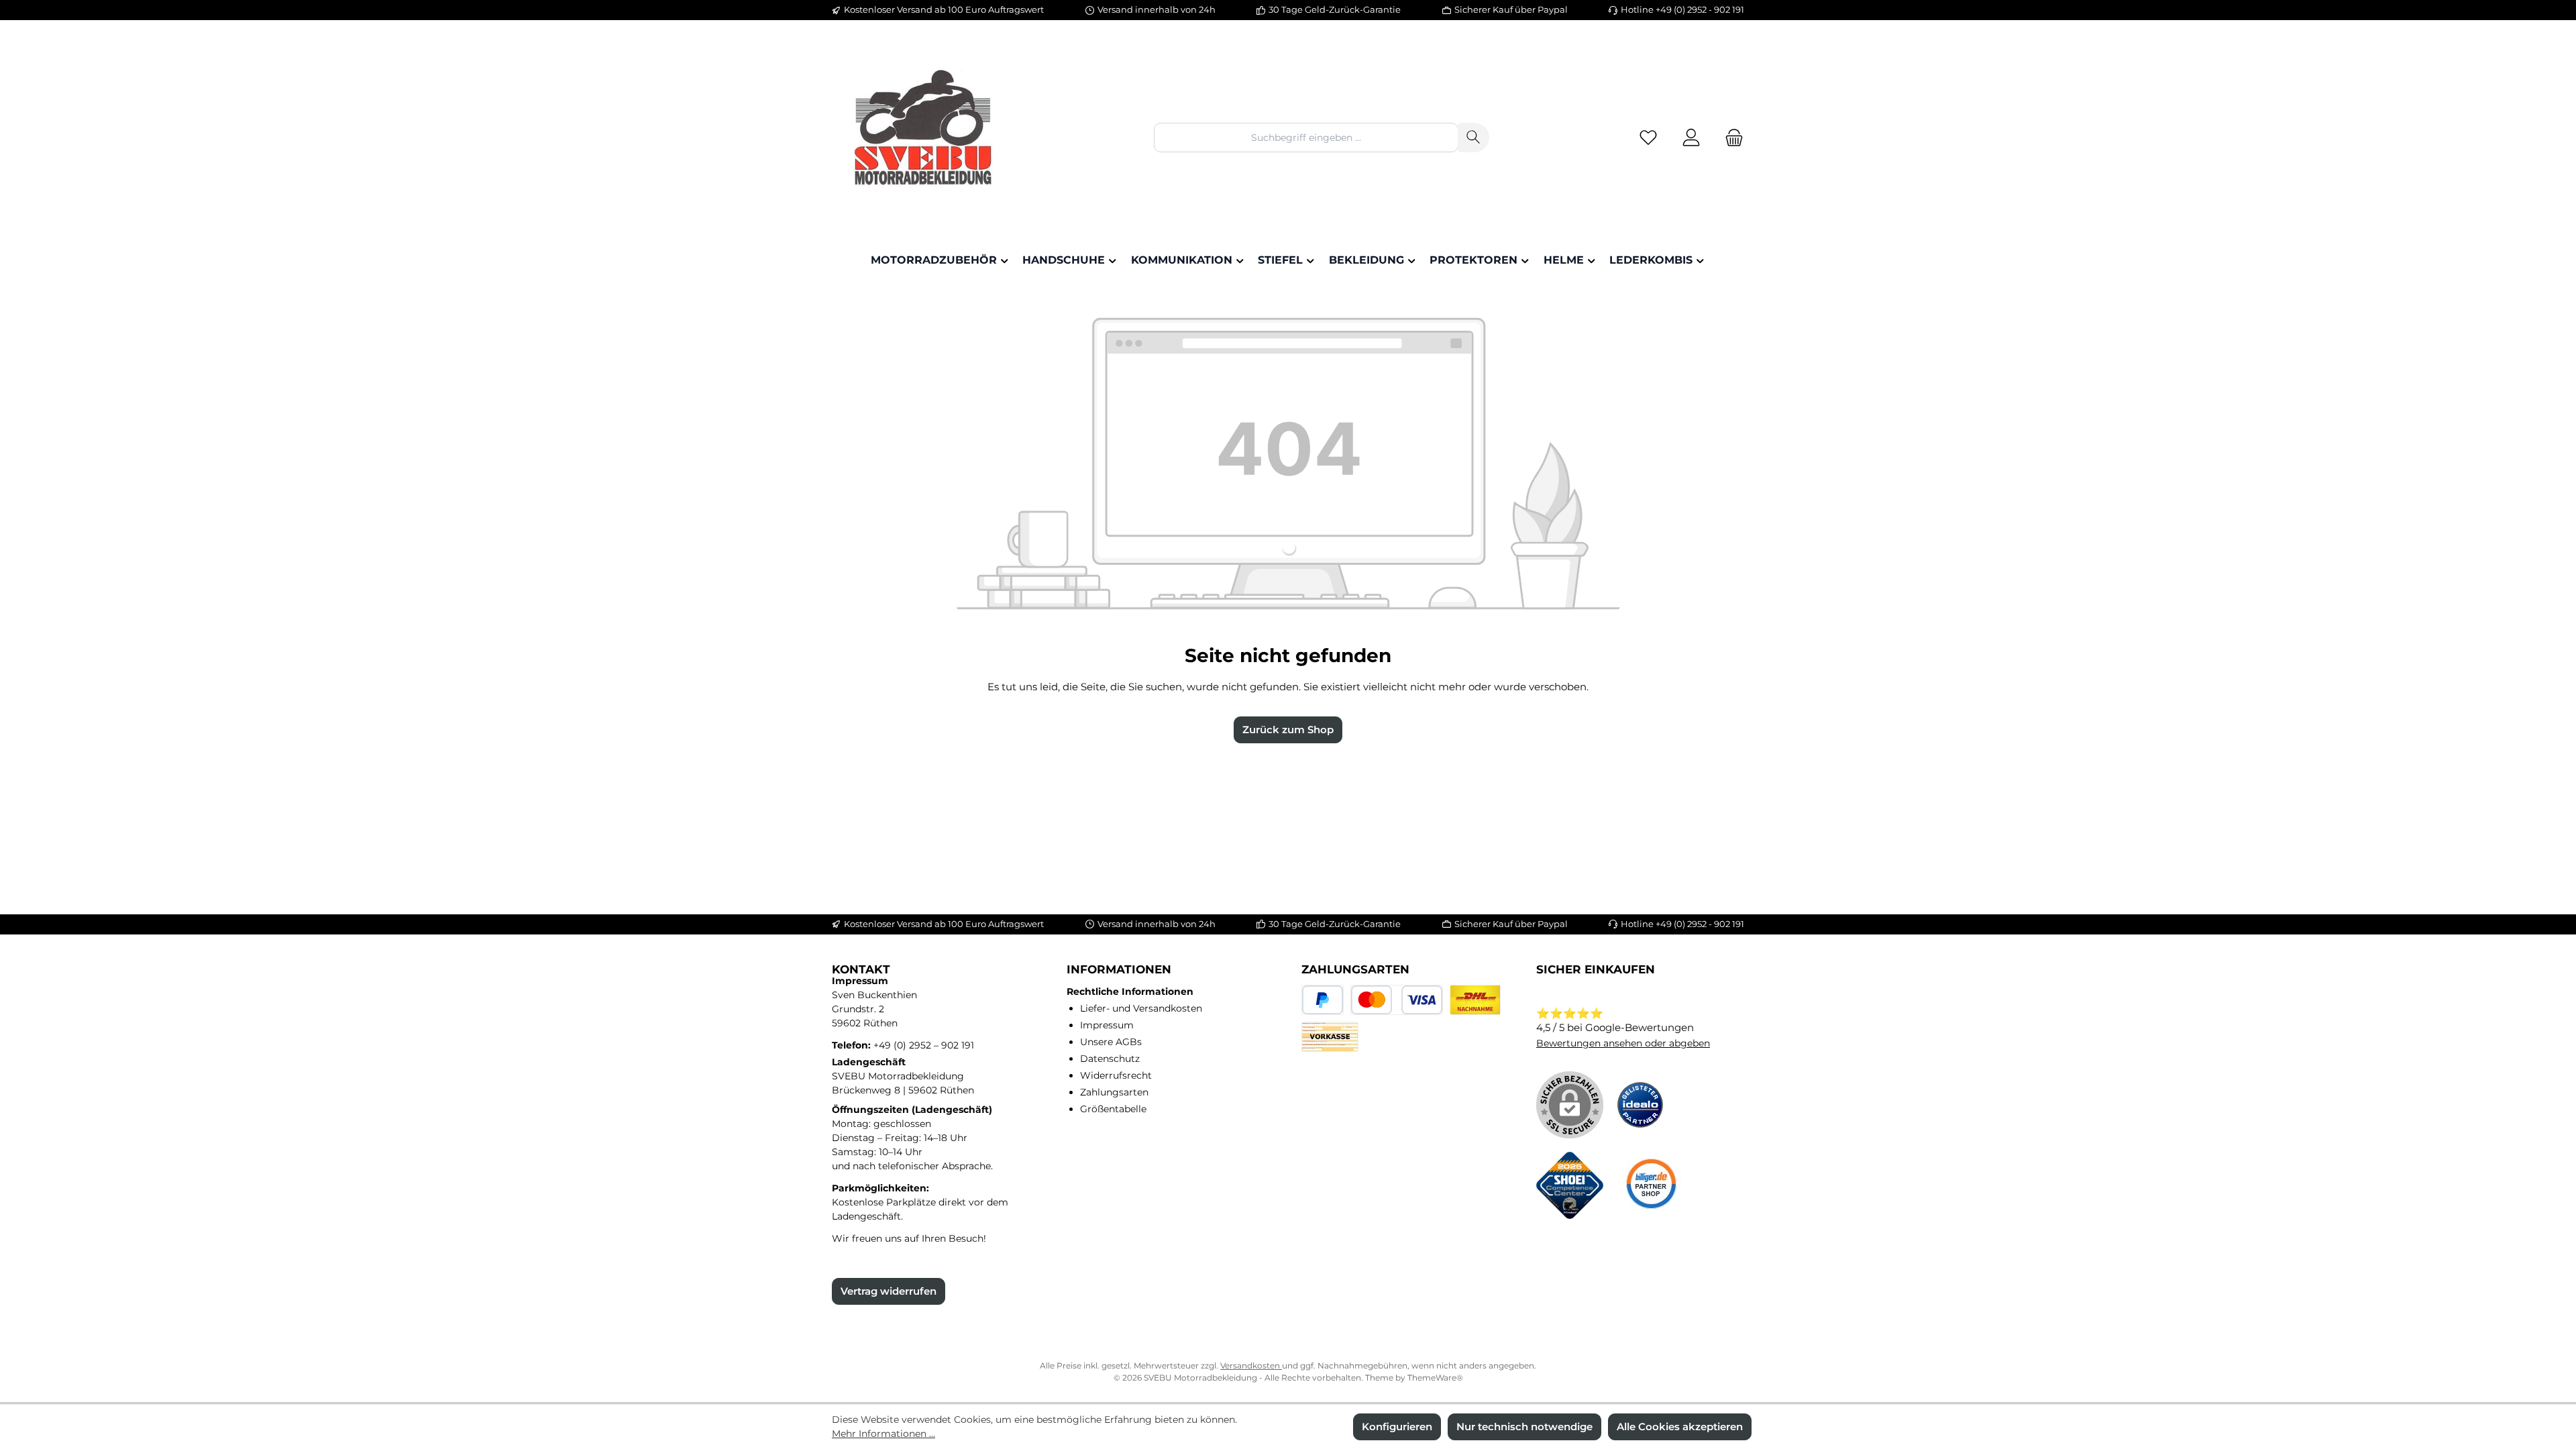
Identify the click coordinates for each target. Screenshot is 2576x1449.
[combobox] (1306, 137)
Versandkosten (1251, 1365)
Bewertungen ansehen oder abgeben (1623, 1043)
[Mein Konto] (1691, 138)
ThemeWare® (1435, 1378)
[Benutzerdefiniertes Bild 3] (1650, 1185)
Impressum (1107, 1025)
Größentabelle (1113, 1109)
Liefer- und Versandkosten (1141, 1008)
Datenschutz (1110, 1059)
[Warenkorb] (1730, 138)
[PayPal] (1323, 1000)
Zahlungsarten (1114, 1092)
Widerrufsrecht (1116, 1075)
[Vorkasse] (1330, 1037)
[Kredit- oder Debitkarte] (1397, 1000)
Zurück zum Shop (1288, 730)
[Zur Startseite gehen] (926, 138)
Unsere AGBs (1111, 1042)
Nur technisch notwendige (1524, 1427)
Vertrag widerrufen (889, 1291)
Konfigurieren (1397, 1427)
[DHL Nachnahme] (1475, 1000)
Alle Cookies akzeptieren (1680, 1427)
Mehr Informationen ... (883, 1434)
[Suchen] (1473, 137)
